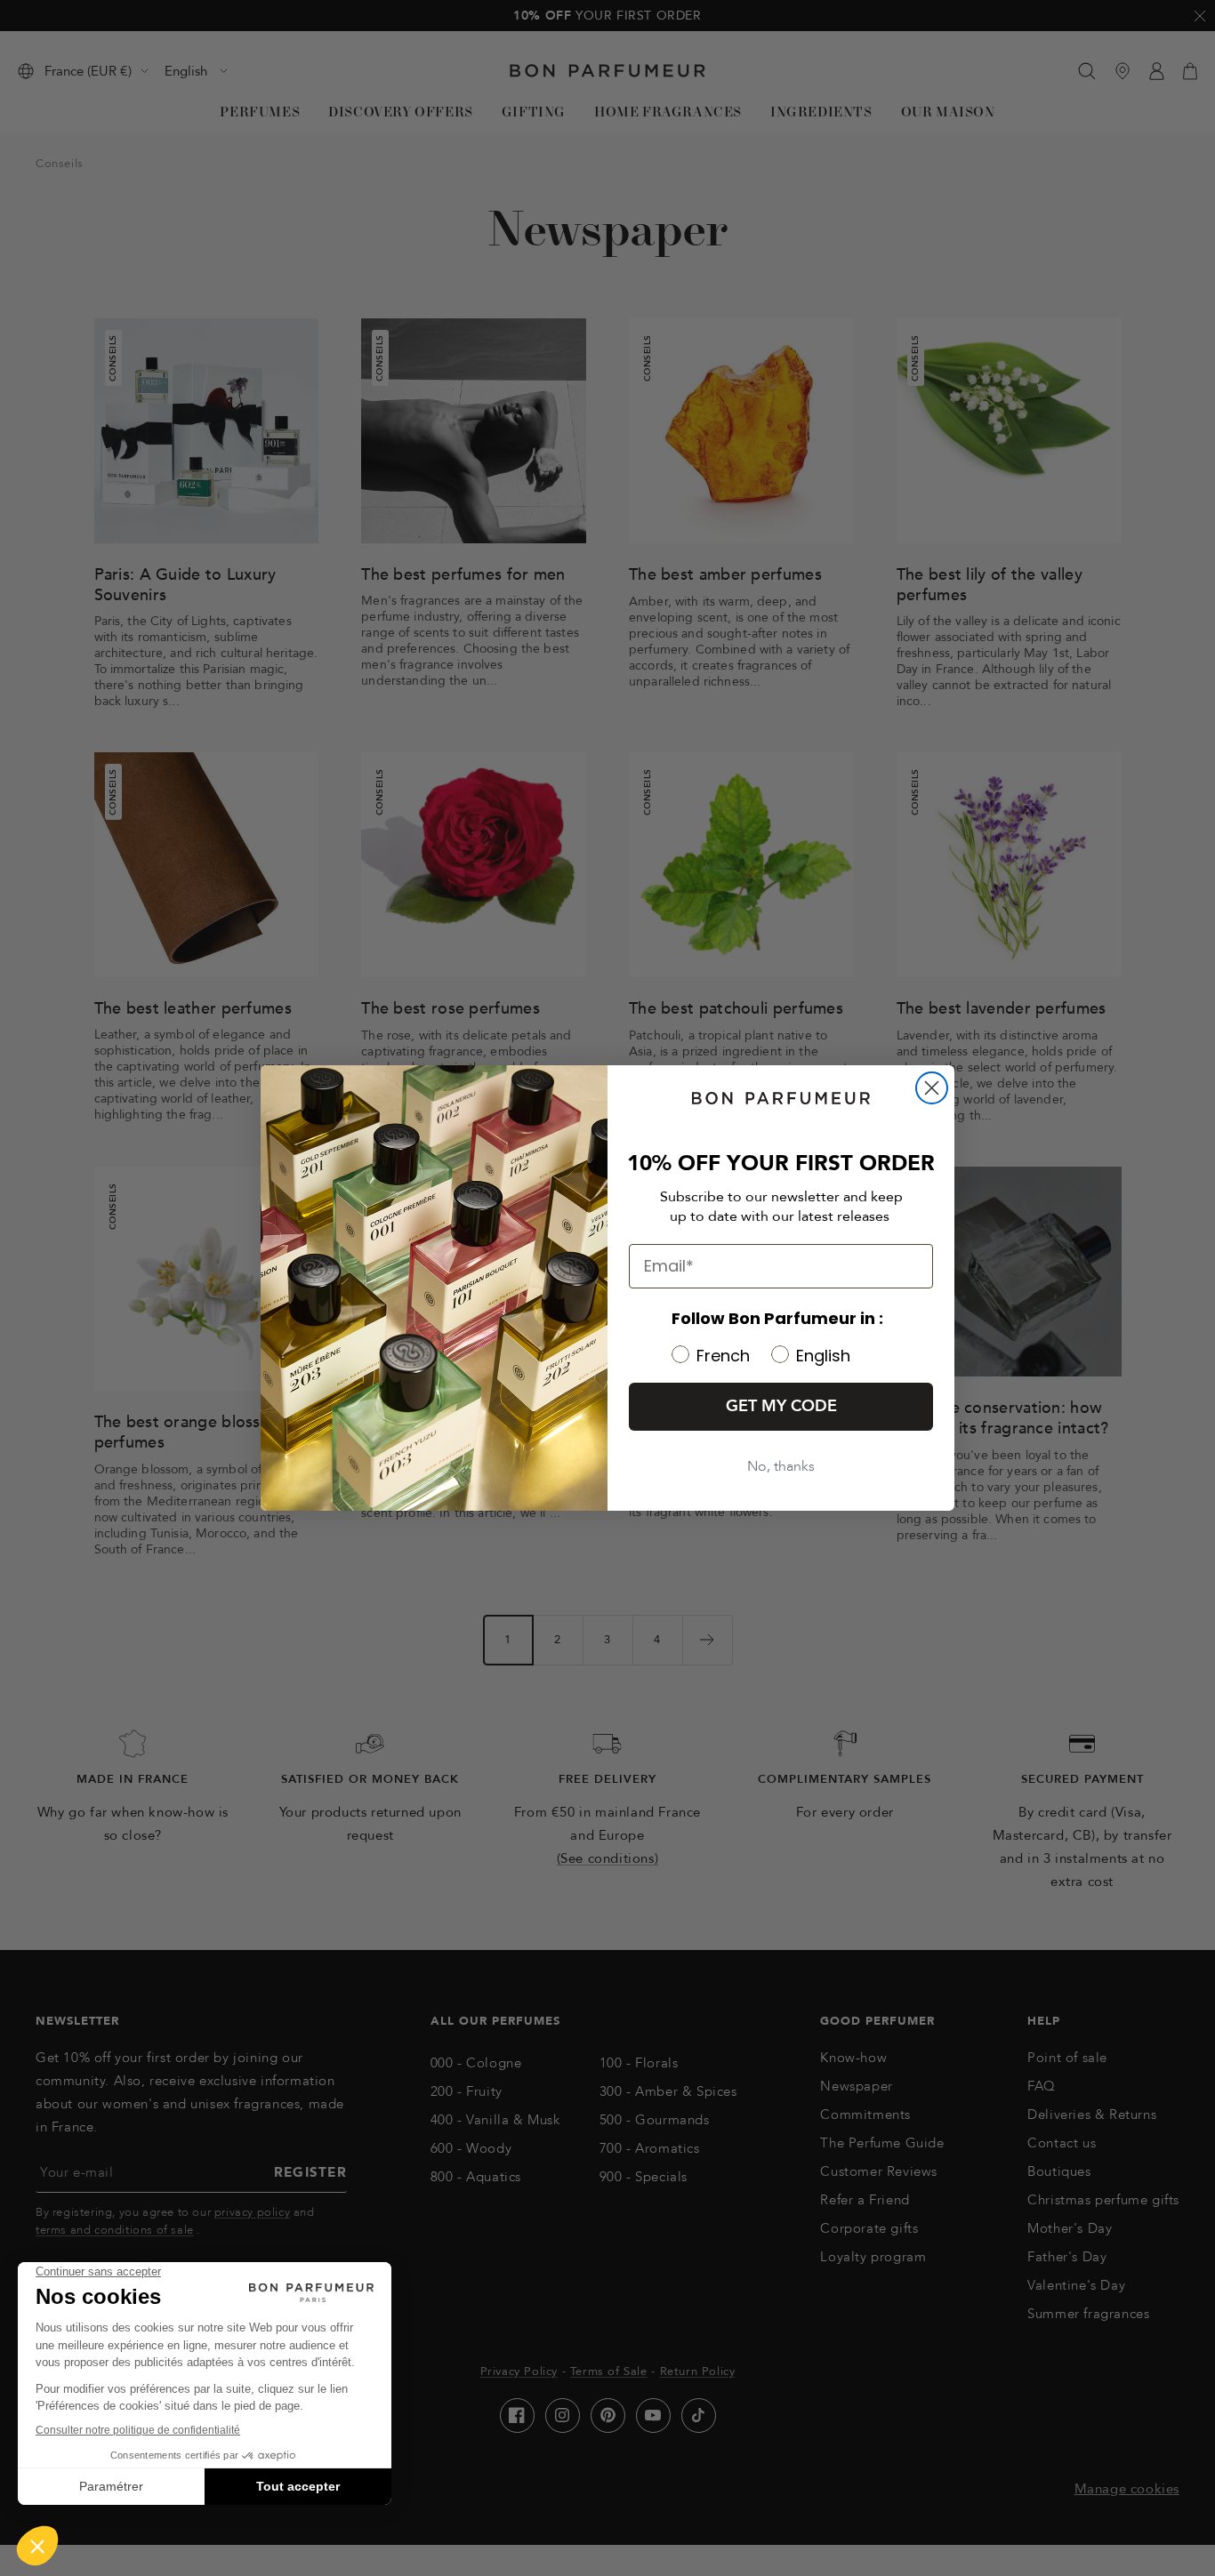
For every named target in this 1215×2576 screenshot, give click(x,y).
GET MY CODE (781, 1406)
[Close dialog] (932, 1088)
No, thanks (781, 1466)
